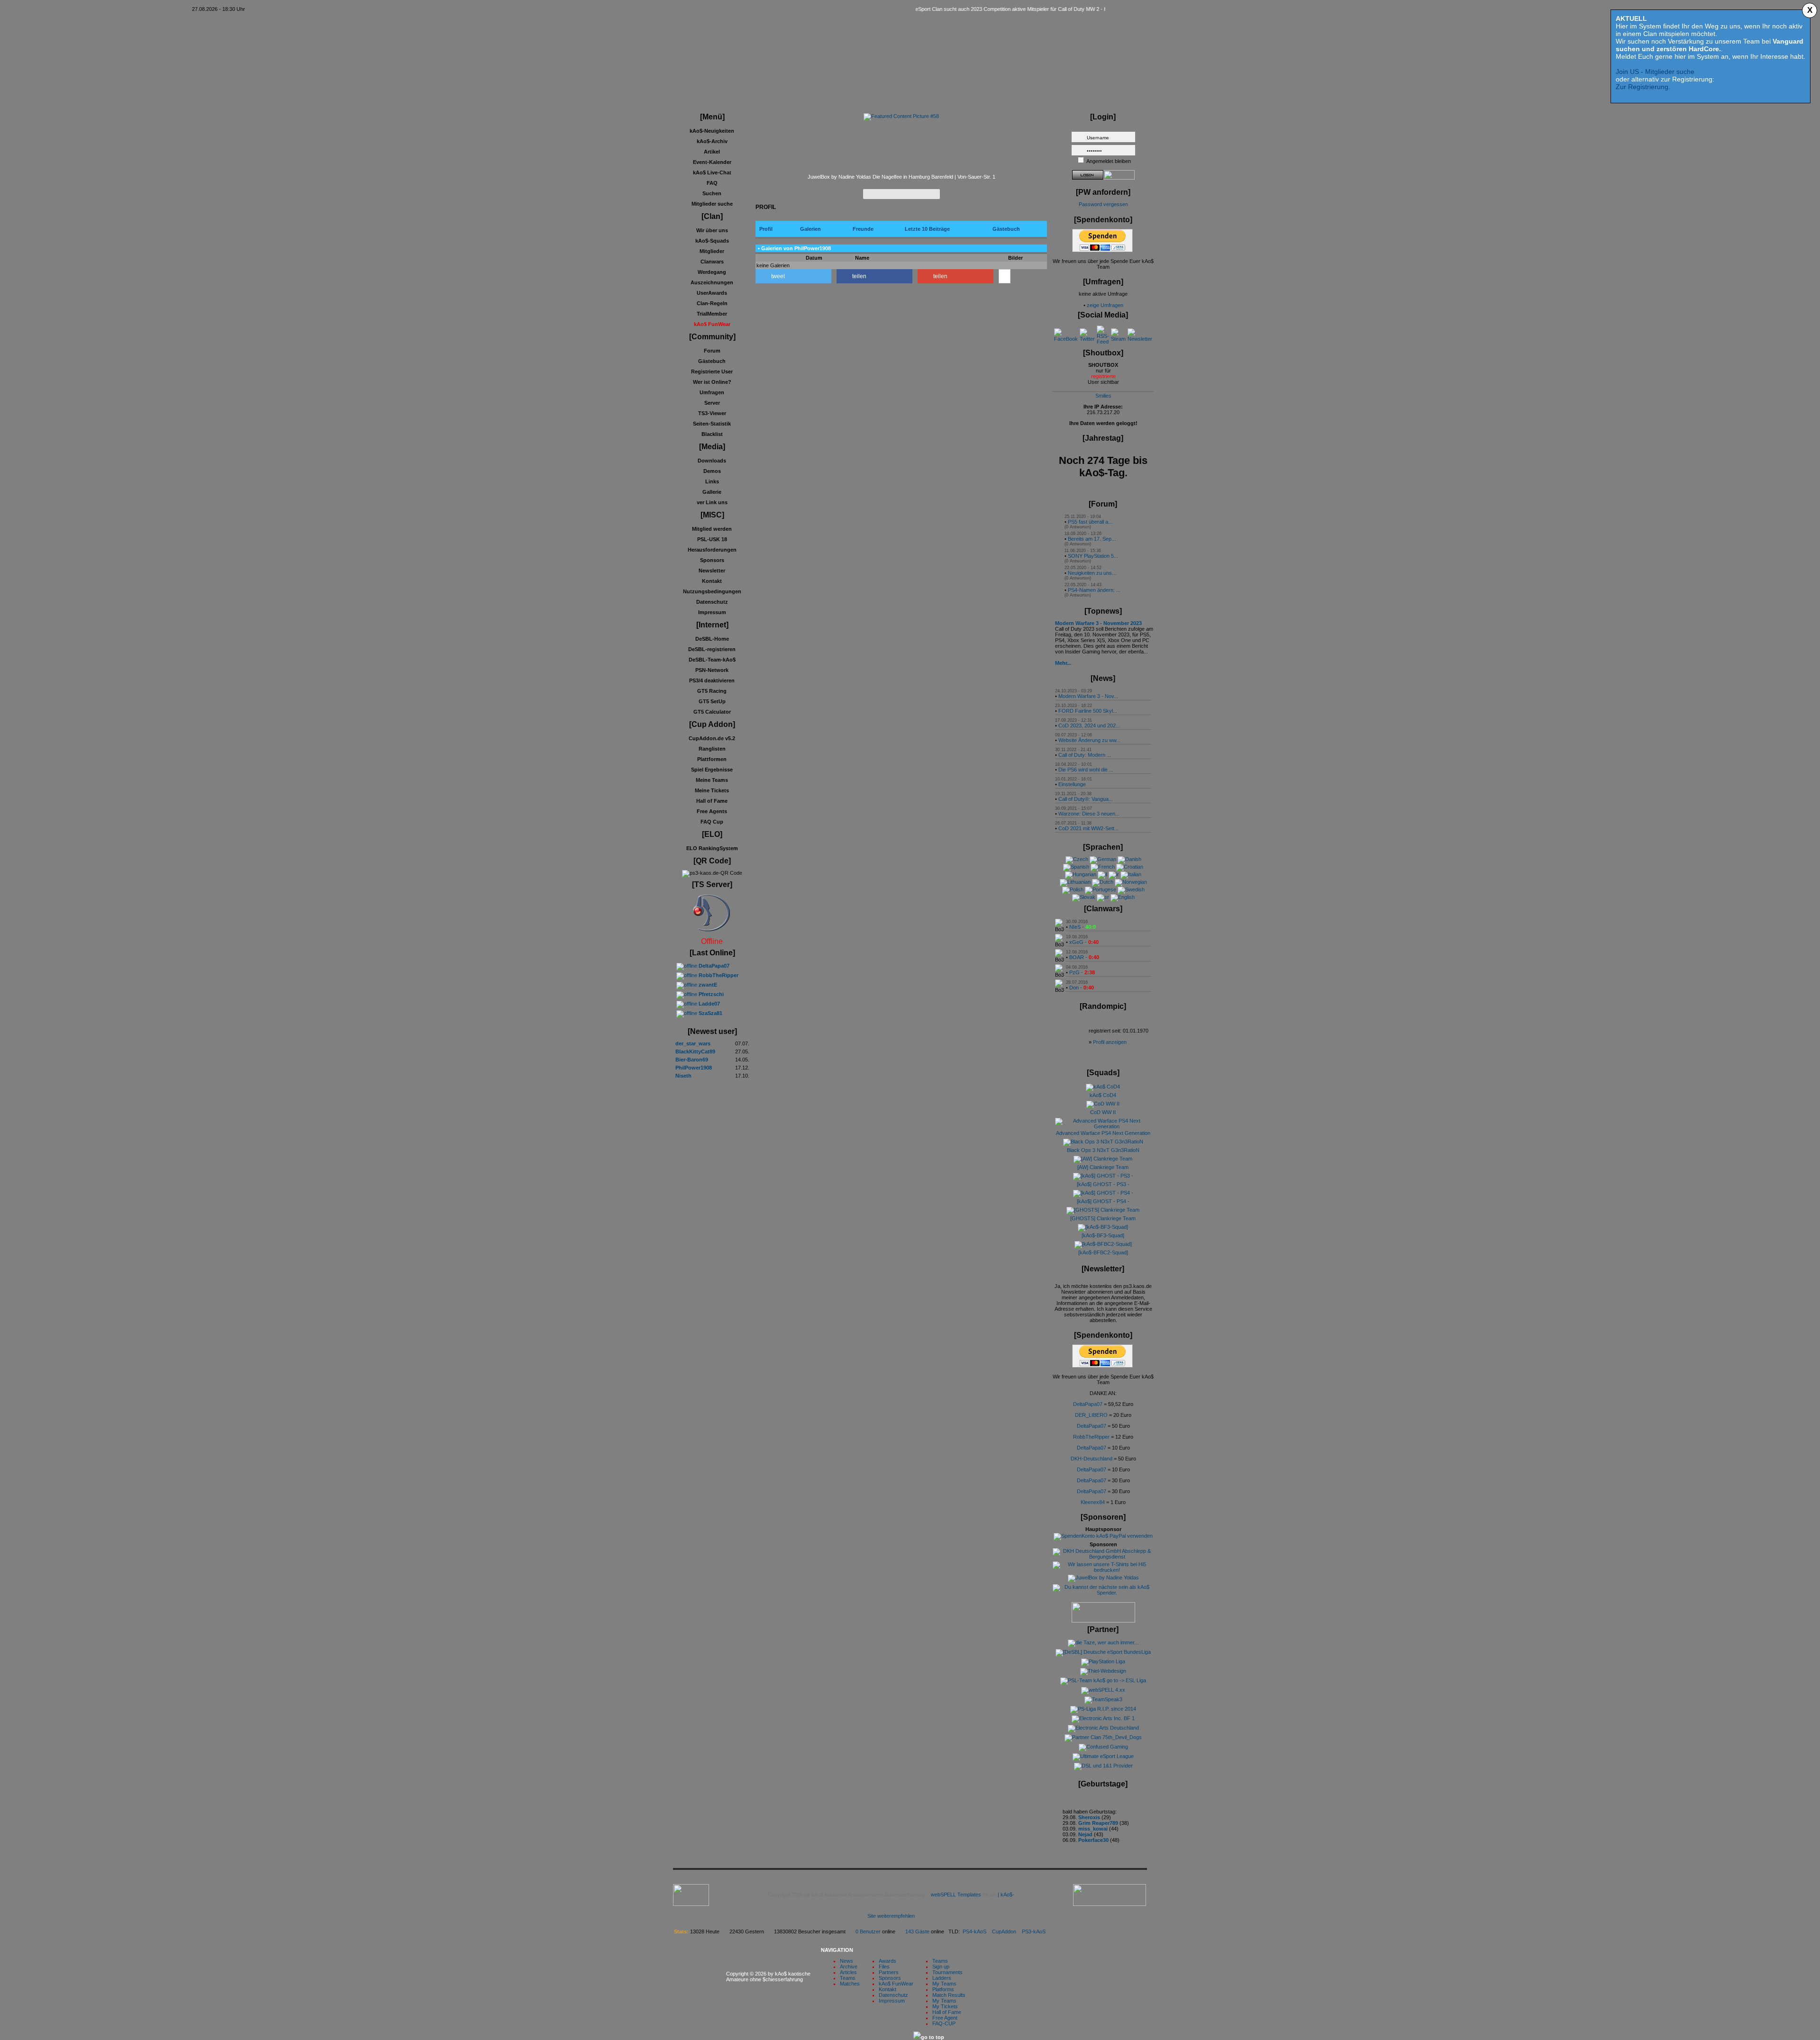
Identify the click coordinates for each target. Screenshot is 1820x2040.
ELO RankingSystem (712, 848)
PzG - (1082, 972)
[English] (1123, 897)
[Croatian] (1130, 867)
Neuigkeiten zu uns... (1092, 573)
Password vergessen (1103, 204)
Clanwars (712, 262)
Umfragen (712, 392)
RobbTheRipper (1091, 1437)
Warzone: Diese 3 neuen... (1089, 814)
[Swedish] (1131, 889)
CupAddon (1007, 1931)
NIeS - (1083, 927)
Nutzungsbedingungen (712, 591)
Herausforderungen (712, 550)
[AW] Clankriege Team (1103, 1167)
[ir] (1114, 874)
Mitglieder (712, 251)
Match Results (949, 1995)
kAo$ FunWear (896, 1984)
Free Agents (712, 811)
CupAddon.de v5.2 (712, 738)
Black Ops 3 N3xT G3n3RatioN (1103, 1150)
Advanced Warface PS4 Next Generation (1103, 1133)
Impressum (712, 612)
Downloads (712, 461)
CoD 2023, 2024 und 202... (1089, 725)
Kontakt (712, 581)
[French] (1103, 867)
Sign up (941, 1967)
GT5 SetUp (712, 701)
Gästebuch (712, 361)
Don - (1082, 988)
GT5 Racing (712, 691)
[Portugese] (1101, 889)
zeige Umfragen (1105, 305)
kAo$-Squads (712, 241)
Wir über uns (712, 230)
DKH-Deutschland (1092, 1459)
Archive (849, 1967)
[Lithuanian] (1075, 882)
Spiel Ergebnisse (712, 770)
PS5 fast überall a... (1090, 522)
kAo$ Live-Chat (712, 172)
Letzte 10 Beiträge (927, 229)
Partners (889, 1972)
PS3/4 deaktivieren (712, 680)
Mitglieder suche (712, 204)
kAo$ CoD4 (1103, 1095)
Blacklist (712, 434)
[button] (793, 276)
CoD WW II (1103, 1112)
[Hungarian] (1081, 874)
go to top (933, 2037)
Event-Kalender (712, 162)
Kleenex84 (1093, 1502)
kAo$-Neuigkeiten (712, 131)
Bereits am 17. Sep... (1092, 539)
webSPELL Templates (956, 1895)
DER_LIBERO (1091, 1415)
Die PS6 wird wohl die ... (1086, 770)
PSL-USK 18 (712, 539)
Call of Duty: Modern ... (1085, 755)
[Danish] (1129, 859)
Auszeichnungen (712, 282)
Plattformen (712, 759)
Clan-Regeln (712, 303)
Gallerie (712, 492)
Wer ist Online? (712, 382)
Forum (712, 351)
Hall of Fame (712, 801)
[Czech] (1077, 859)
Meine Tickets (712, 790)
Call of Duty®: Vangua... (1086, 799)
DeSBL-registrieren (712, 649)
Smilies (1103, 396)
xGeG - (1084, 942)
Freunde (863, 229)
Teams (848, 1978)
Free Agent (945, 2018)
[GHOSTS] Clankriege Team (1103, 1218)
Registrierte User (712, 372)
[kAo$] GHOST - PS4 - (1103, 1201)
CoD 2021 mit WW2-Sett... (1088, 828)
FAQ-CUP (944, 2023)
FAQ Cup (712, 822)
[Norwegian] (1131, 882)
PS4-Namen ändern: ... (1094, 590)
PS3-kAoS (1034, 1931)
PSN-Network (712, 670)
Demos (712, 471)
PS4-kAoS (974, 1931)
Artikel (712, 152)
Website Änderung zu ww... (1089, 740)
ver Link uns (712, 502)
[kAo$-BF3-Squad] (1103, 1235)
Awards (887, 1961)
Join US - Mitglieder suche (1655, 72)
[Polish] (1073, 889)
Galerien (810, 229)
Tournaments (947, 1972)
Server (712, 403)
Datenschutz (712, 602)
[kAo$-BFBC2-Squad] (1103, 1252)
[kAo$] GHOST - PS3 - (1103, 1184)
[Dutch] (1103, 882)
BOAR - (1084, 957)
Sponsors (712, 560)
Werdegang (712, 272)
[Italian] (1131, 874)
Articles (848, 1972)
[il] (1102, 874)
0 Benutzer (868, 1931)
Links (712, 481)
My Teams (944, 1984)
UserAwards (712, 293)
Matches (850, 1984)
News (846, 1961)
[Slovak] (1084, 897)
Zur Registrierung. (1643, 87)
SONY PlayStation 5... (1093, 556)
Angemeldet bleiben (1109, 161)
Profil (766, 229)
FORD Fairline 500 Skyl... (1088, 711)
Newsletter (712, 571)
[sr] (1103, 897)
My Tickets (945, 2006)
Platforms (943, 1989)
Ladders (942, 1978)
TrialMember (712, 314)
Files (884, 1967)
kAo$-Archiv (712, 141)
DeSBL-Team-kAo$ (712, 660)
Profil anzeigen (1110, 1042)
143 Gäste (917, 1931)
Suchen (712, 193)
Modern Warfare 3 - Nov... (1088, 696)
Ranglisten (712, 749)
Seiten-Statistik (712, 424)
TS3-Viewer (712, 413)
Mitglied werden (712, 529)
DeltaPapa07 (1088, 1404)
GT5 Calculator (712, 712)
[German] (1103, 859)
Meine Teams (712, 780)
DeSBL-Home (712, 639)
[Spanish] (1076, 867)
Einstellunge (1072, 784)
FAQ (712, 183)
